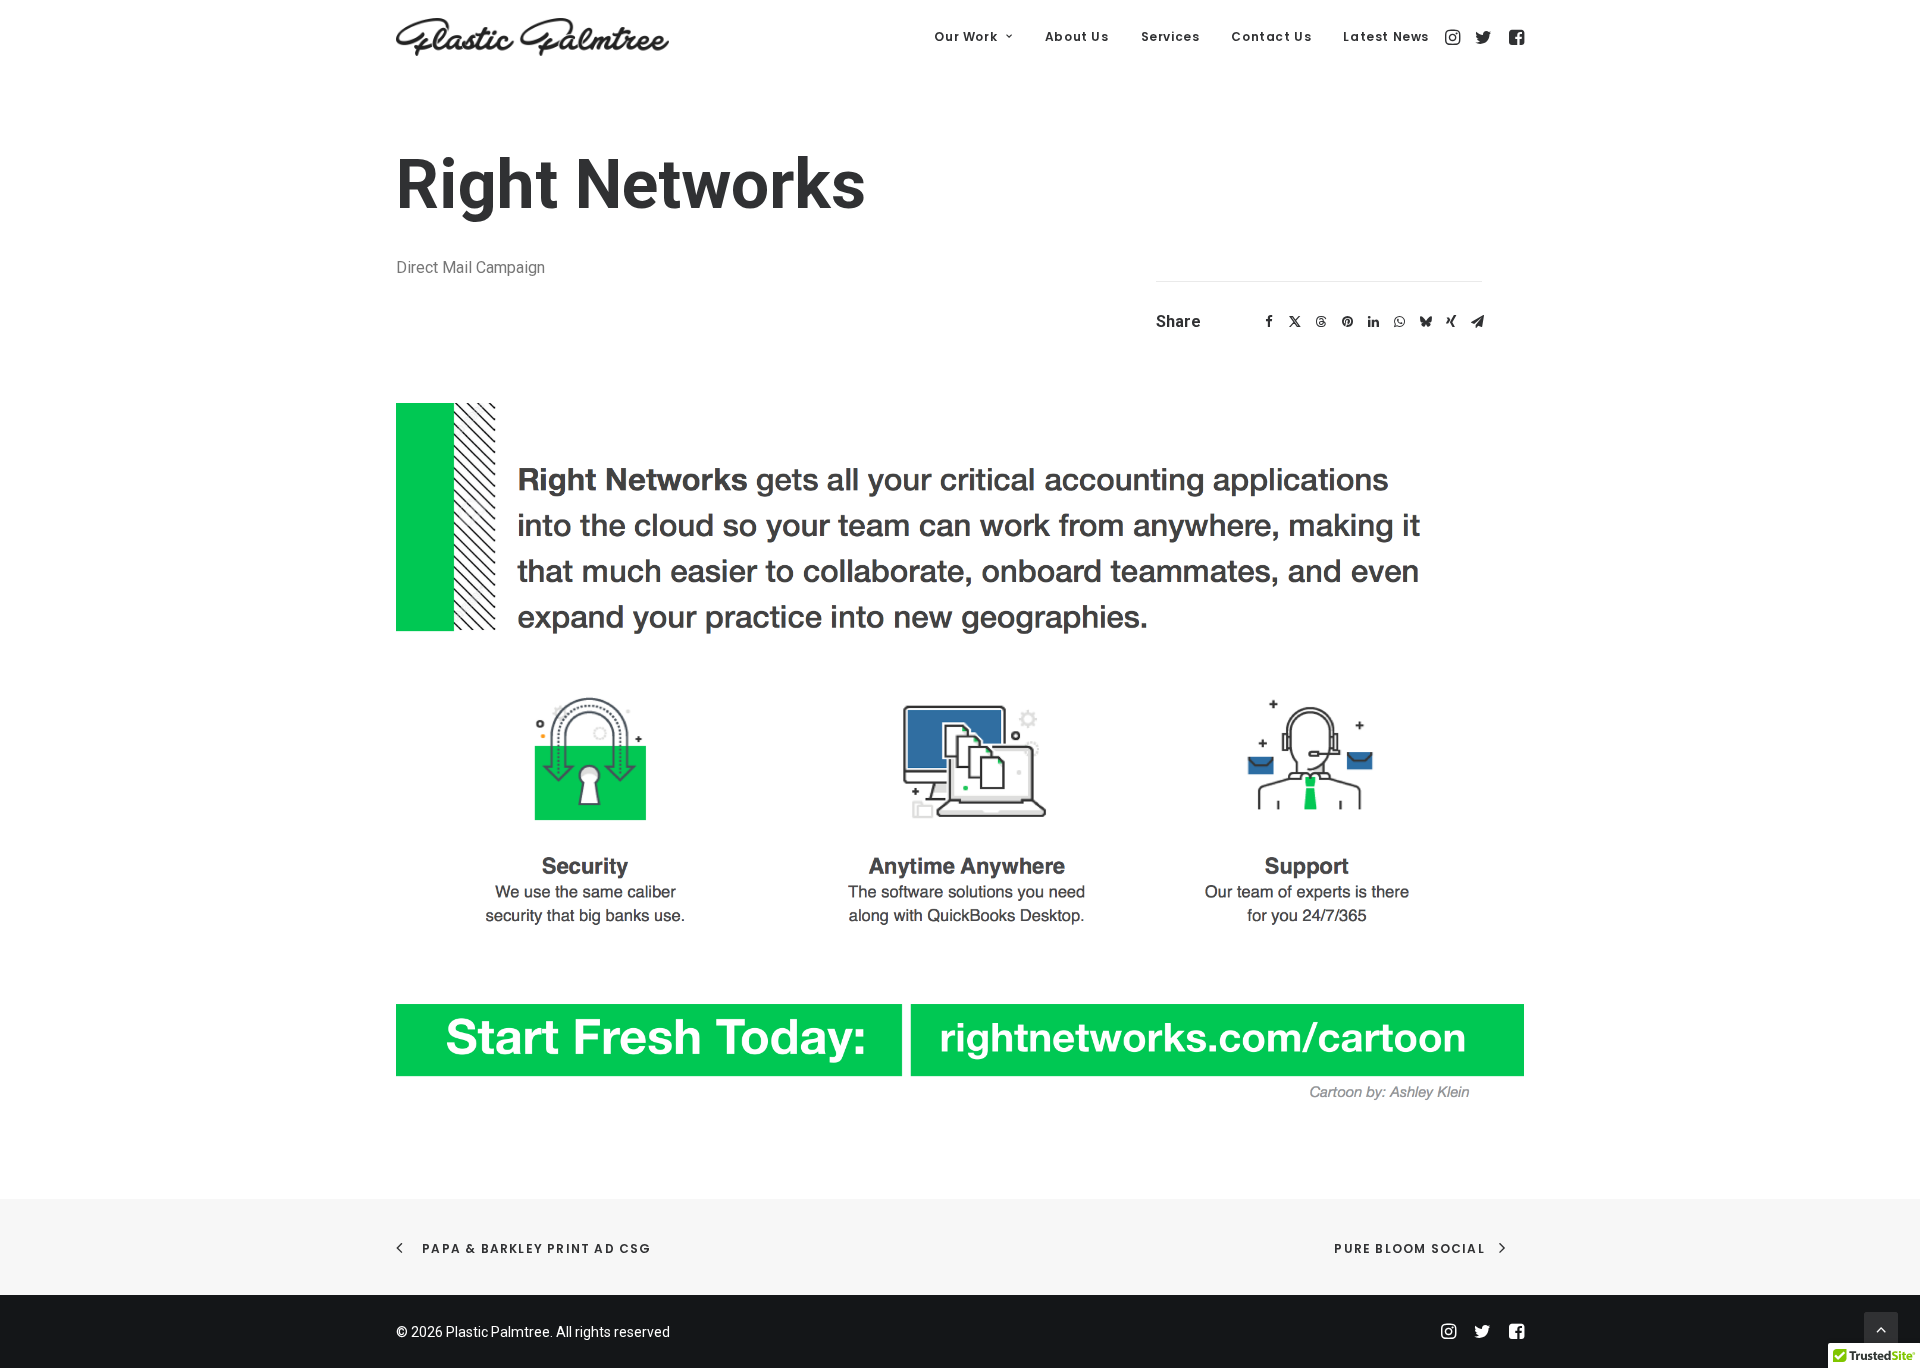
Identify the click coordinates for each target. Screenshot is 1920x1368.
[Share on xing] (1451, 322)
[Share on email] (1477, 322)
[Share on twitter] (1295, 322)
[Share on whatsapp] (1399, 322)
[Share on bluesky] (1425, 322)
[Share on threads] (1321, 322)
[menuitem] (973, 37)
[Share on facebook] (1269, 322)
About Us (1077, 36)
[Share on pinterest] (1347, 322)
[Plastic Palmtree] (532, 37)
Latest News (1386, 36)
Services (1170, 36)
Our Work (965, 36)
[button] (1454, 37)
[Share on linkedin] (1373, 322)
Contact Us (1271, 36)
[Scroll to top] (1881, 1327)
